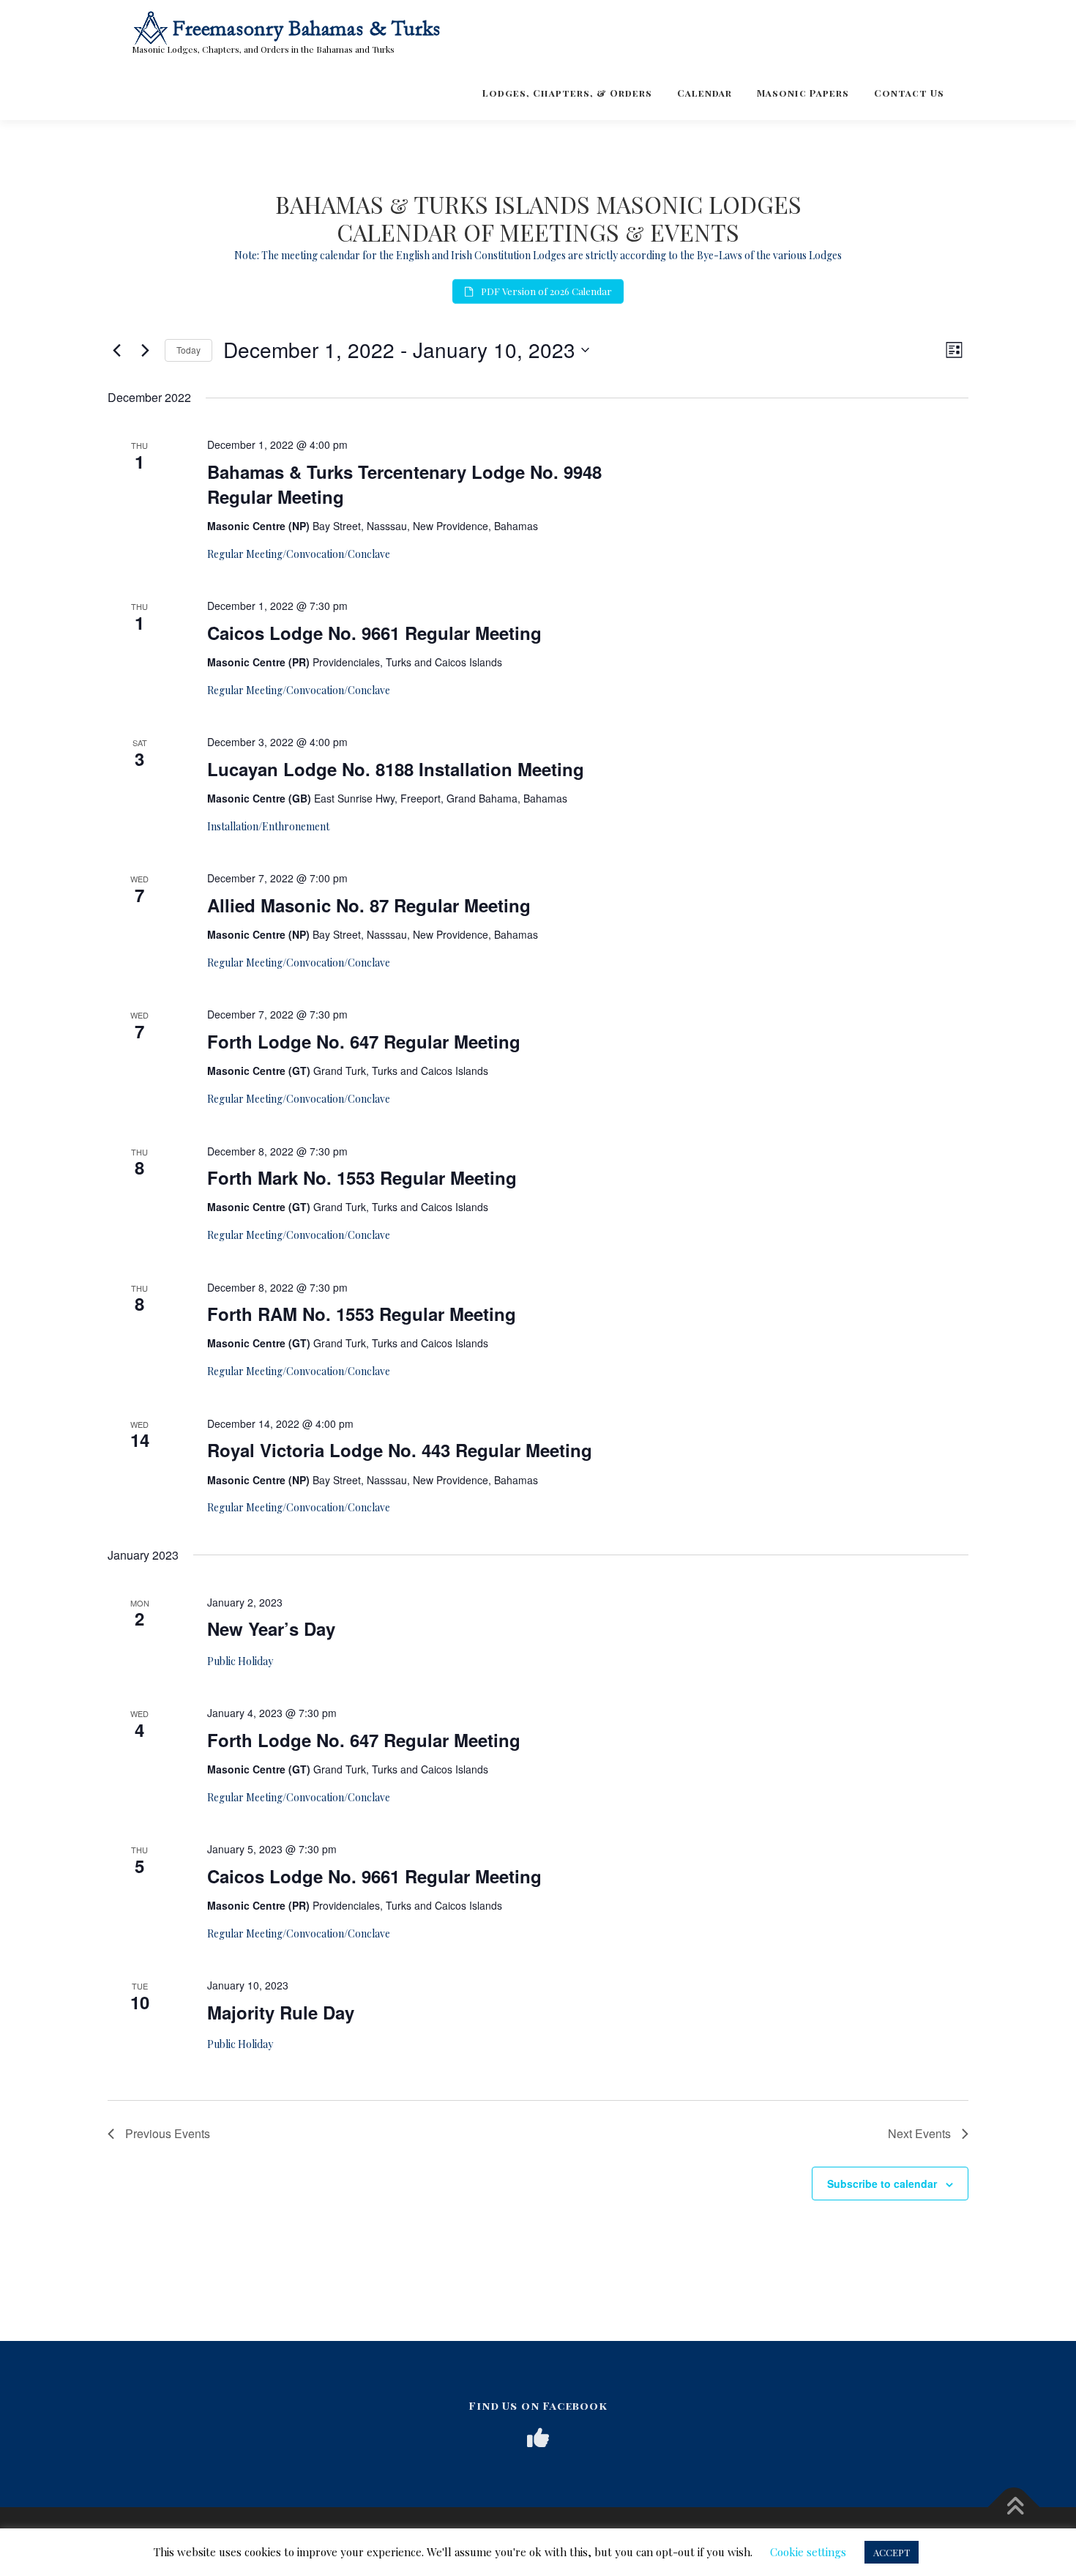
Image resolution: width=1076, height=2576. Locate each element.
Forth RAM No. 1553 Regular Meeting (362, 1314)
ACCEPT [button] (892, 2552)
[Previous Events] (116, 350)
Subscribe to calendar (882, 2184)
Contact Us (909, 93)
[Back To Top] (1014, 2508)
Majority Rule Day (281, 2012)
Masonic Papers (803, 93)
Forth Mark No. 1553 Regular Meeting (362, 1177)
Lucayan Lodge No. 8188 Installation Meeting (396, 769)
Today (188, 350)
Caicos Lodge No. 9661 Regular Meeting (374, 633)
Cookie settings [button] (808, 2552)
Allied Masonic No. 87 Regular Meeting (369, 905)
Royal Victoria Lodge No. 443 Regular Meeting (400, 1450)
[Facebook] (538, 2438)
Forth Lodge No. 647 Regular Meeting (364, 1041)
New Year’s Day (271, 1628)
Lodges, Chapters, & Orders (567, 93)
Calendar (705, 93)
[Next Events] (145, 350)
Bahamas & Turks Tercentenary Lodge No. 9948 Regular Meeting (404, 484)
